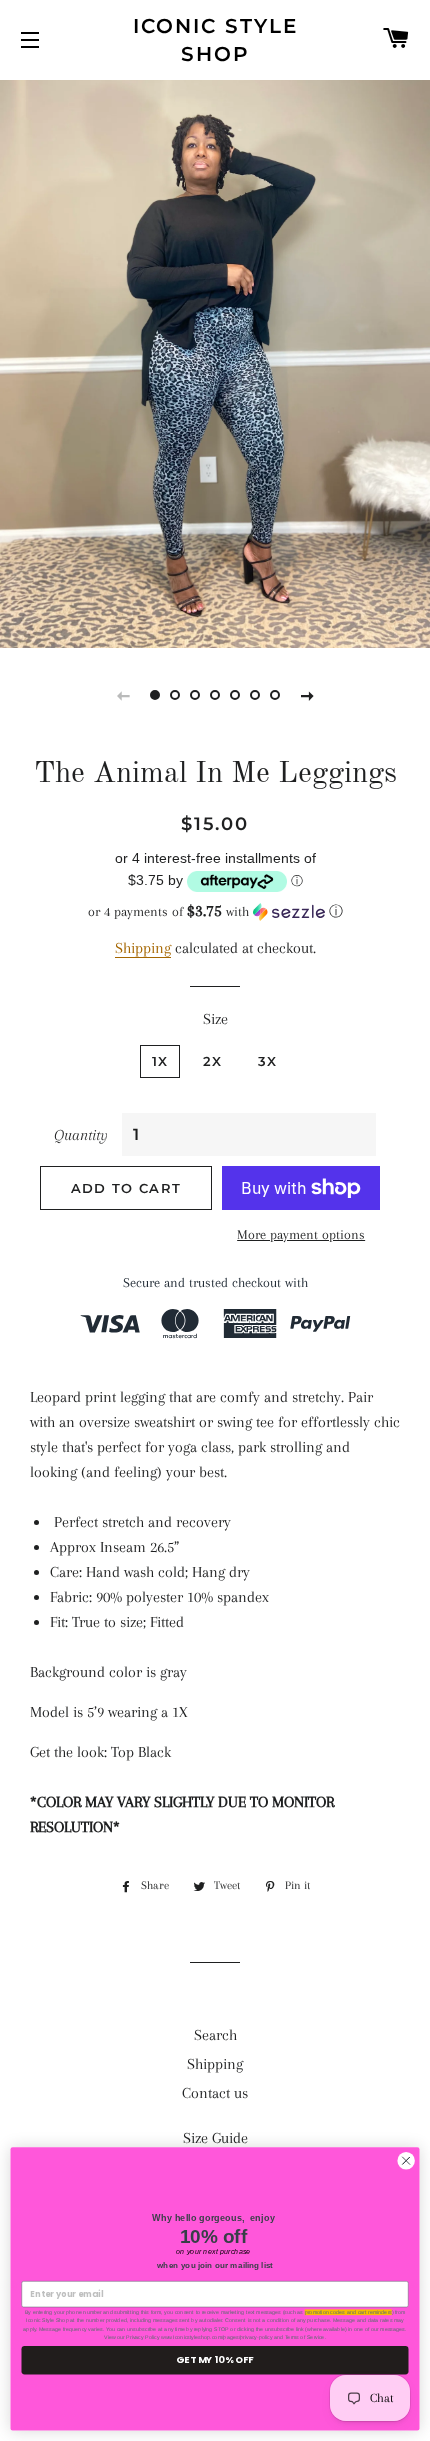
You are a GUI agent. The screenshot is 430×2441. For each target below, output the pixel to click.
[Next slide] (307, 695)
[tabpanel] (215, 361)
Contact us (215, 2093)
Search (215, 2035)
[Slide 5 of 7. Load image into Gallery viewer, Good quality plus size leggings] (235, 695)
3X (268, 1061)
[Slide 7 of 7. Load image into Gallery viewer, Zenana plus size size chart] (275, 695)
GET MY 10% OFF (214, 2359)
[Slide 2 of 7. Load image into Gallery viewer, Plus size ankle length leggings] (175, 695)
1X (160, 1061)
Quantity (81, 1135)
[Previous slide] (123, 695)
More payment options (301, 1234)
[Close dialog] (406, 2161)
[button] (215, 911)
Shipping (143, 948)
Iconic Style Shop (215, 40)
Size (215, 1019)
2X (213, 1061)
